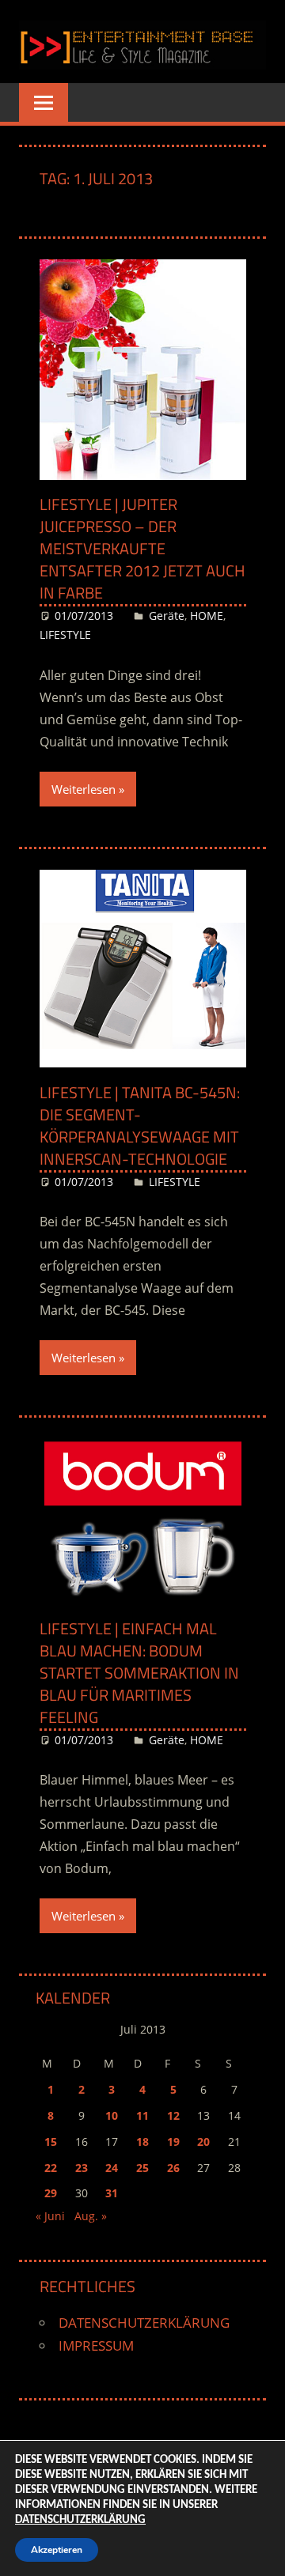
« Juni (50, 2216)
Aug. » (91, 2216)
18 (142, 2142)
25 (142, 2168)
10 (112, 2115)
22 (51, 2168)
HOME (207, 616)
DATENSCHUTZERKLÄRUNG (144, 2323)
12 (173, 2115)
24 (112, 2168)
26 (173, 2168)
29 (51, 2193)
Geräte (167, 616)
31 (112, 2193)
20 (203, 2142)
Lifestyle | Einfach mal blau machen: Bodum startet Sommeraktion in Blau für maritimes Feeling (139, 1673)
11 (142, 2115)
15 (51, 2142)
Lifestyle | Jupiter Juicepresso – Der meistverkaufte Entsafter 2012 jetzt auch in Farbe (142, 548)
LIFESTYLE (65, 635)
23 (82, 2168)
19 (173, 2142)
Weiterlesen (84, 789)
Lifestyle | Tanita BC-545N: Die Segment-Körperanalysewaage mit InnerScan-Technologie (140, 1126)
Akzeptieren (57, 2550)
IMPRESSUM (96, 2346)
